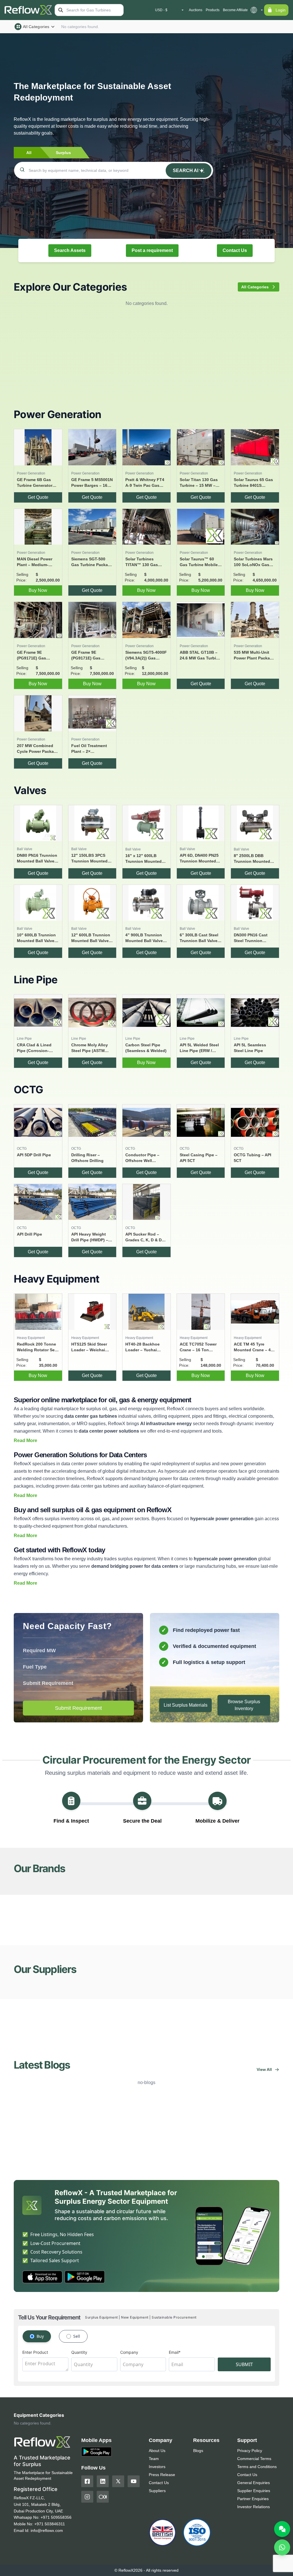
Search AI (186, 171)
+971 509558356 (56, 2517)
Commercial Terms (254, 2459)
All (29, 153)
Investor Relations (254, 2507)
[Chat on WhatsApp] (282, 2547)
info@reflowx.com (47, 2530)
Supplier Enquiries (254, 2491)
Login (281, 10)
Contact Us (235, 250)
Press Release (162, 2475)
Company (129, 2352)
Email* (175, 2352)
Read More (25, 1440)
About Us (157, 2451)
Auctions (196, 10)
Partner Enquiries (253, 2499)
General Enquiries (254, 2483)
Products (213, 10)
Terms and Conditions (257, 2467)
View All (264, 2069)
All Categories (36, 27)
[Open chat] (282, 2529)
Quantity (79, 2352)
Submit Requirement (78, 1708)
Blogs (198, 2451)
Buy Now (38, 590)
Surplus (63, 153)
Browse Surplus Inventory (244, 1705)
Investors (157, 2467)
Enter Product (35, 2352)
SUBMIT (244, 2364)
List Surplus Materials (186, 1705)
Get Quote (38, 497)
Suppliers (157, 2491)
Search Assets (70, 250)
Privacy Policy (250, 2451)
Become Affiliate (235, 10)
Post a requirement (152, 250)
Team (154, 2459)
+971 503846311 (50, 2524)
